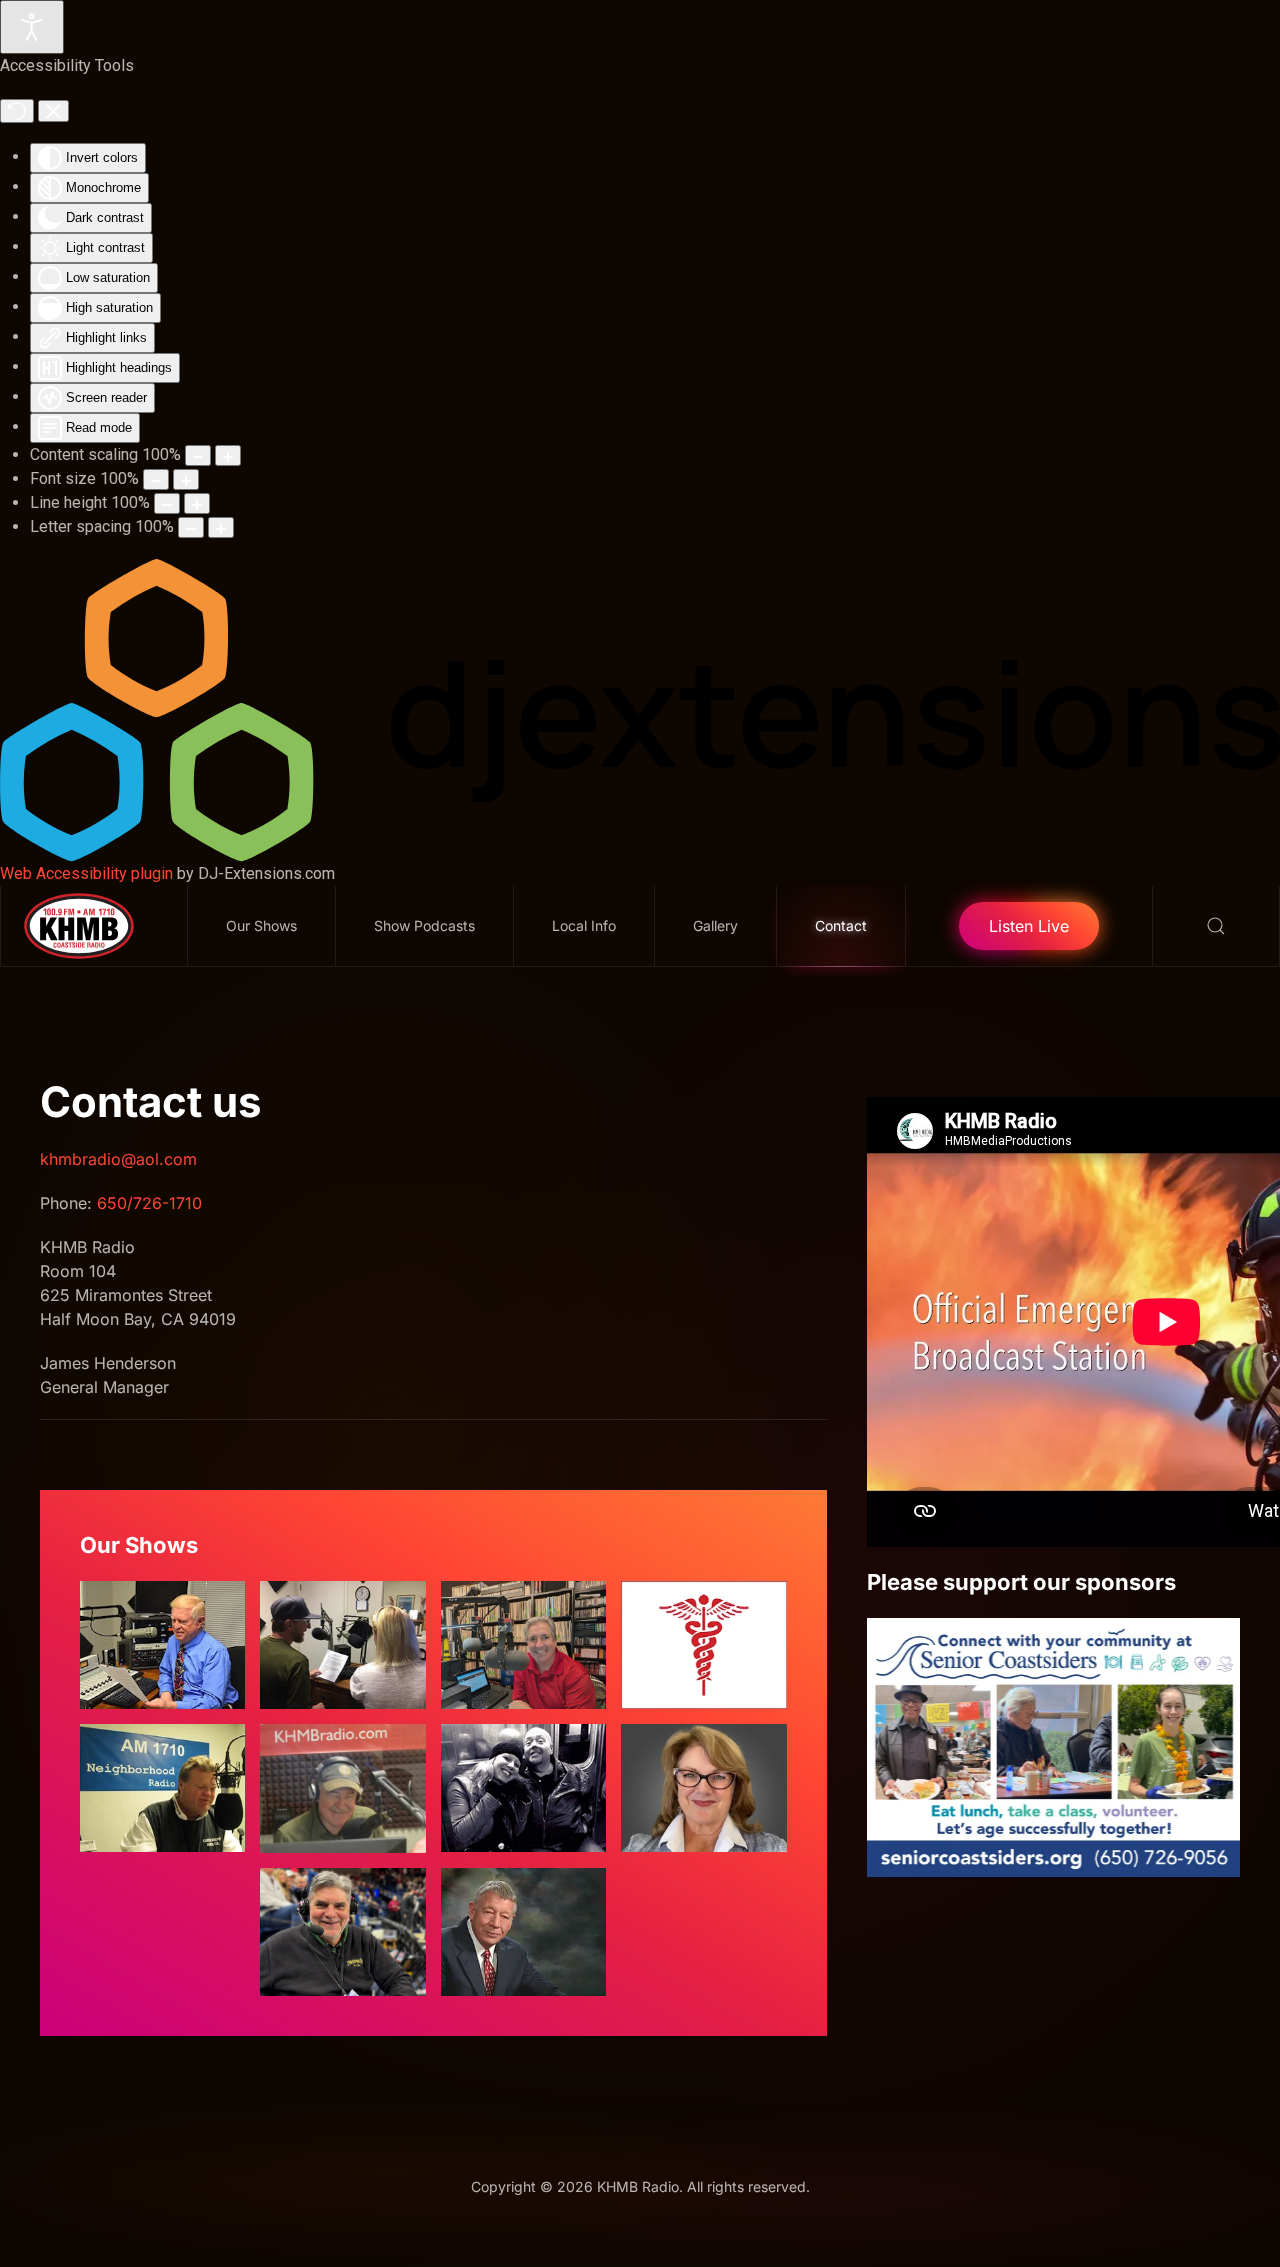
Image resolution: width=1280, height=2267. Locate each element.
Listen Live (1029, 926)
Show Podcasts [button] (424, 925)
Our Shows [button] (261, 925)
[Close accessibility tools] (53, 111)
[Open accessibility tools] (32, 27)
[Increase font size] (186, 479)
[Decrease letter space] (191, 527)
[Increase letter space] (221, 527)
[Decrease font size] (156, 479)
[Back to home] (94, 926)
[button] (1216, 926)
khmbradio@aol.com (118, 1159)
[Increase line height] (197, 503)
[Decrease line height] (167, 503)
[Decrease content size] (198, 455)
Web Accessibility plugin (86, 873)
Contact (841, 925)
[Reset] (17, 111)
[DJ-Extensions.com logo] (640, 709)
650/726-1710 (149, 1203)
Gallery (715, 925)
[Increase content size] (228, 455)
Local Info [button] (584, 925)
